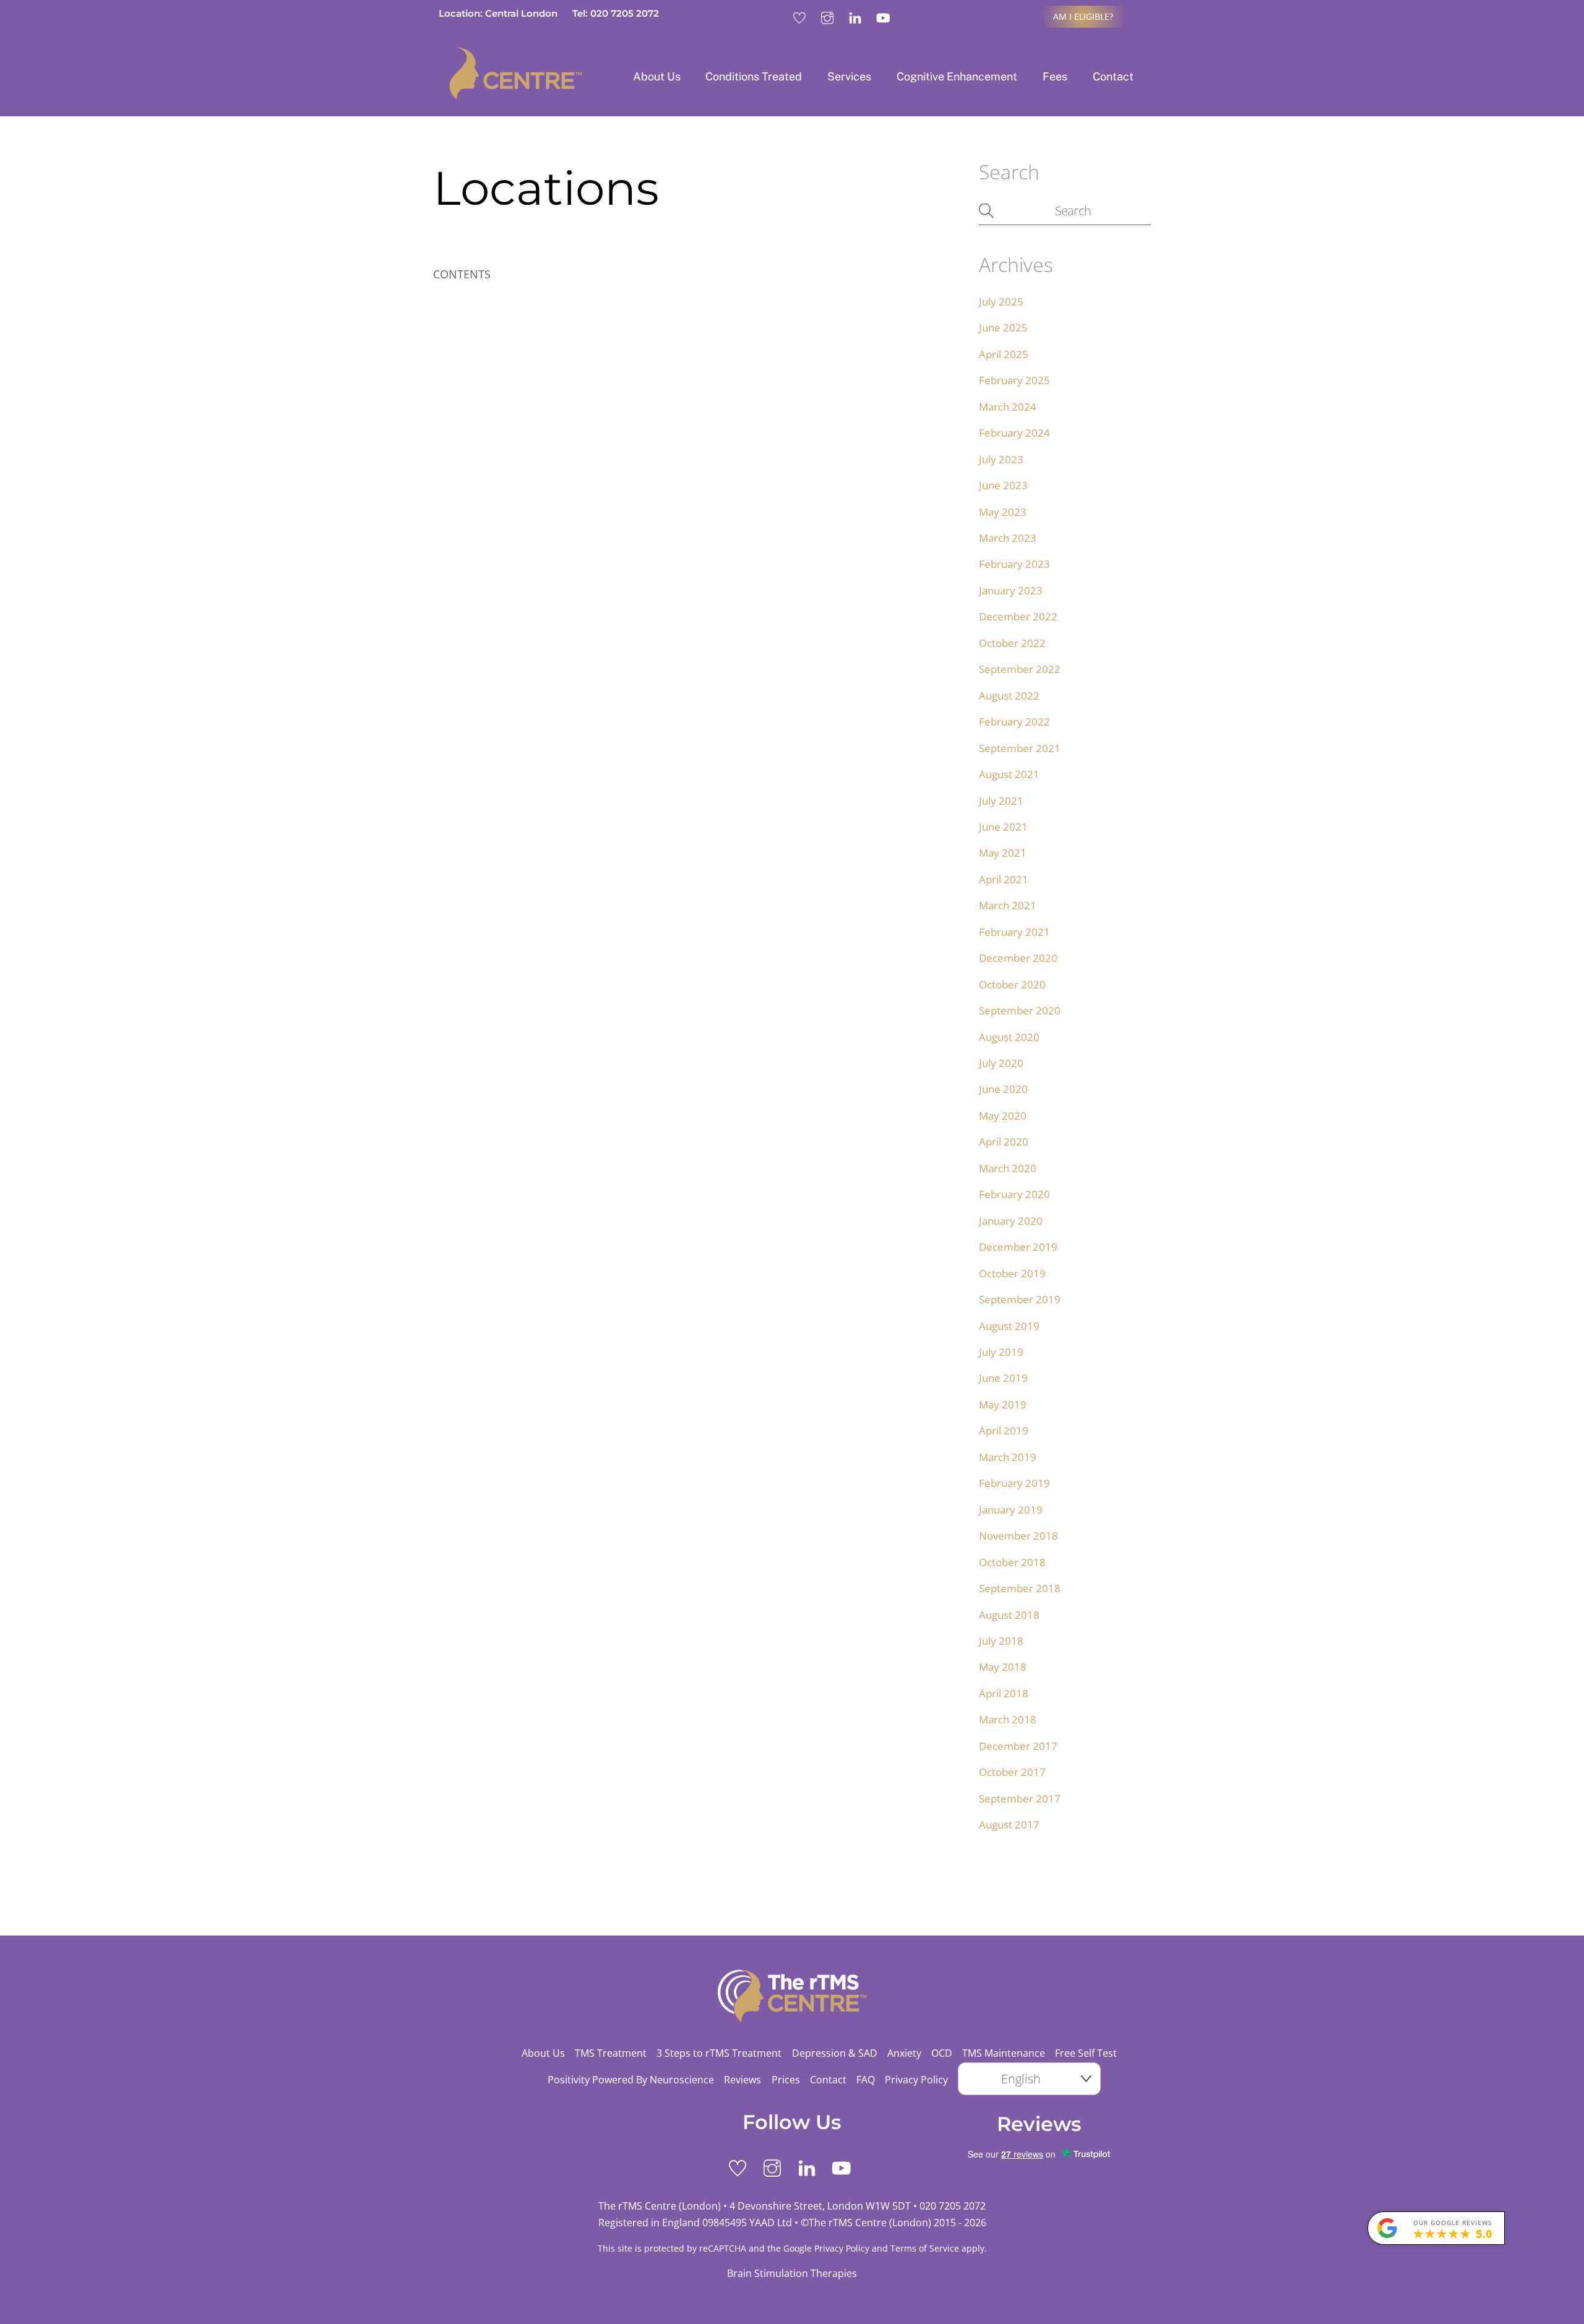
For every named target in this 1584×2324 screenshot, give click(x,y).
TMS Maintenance (1004, 2053)
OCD (942, 2053)
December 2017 (1018, 1746)
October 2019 (1012, 1273)
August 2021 (1009, 774)
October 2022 (1012, 643)
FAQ (866, 2080)
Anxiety (904, 2053)
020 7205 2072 (953, 2206)
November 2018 (1018, 1536)
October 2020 (1012, 984)
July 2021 (1001, 801)
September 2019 (1020, 1299)
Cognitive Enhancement (957, 76)
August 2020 (1009, 1037)
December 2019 (1018, 1247)
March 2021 (1008, 905)
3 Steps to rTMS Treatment (719, 2053)
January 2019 (1011, 1510)
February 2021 (1014, 932)
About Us (657, 76)
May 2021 (1003, 853)
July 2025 (1001, 302)
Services (849, 76)
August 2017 (1009, 1824)
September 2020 (1020, 1010)
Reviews (742, 2080)
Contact (1113, 76)
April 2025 (1004, 354)
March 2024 (1008, 407)
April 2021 (1004, 879)
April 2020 (1004, 1142)
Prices (786, 2080)
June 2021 (1003, 827)
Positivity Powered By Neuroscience (631, 2080)
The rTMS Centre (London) (870, 2223)
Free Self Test (1086, 2053)
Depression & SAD (835, 2053)
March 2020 (1008, 1168)
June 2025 (1003, 328)
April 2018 (1004, 1693)
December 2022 (1018, 616)
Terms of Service (925, 2248)
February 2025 (1014, 380)
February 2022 (1014, 722)
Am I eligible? (1083, 16)
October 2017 (1012, 1772)
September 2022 (1020, 669)
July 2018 (1001, 1641)
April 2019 (1004, 1430)
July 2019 (1001, 1352)
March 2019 (1008, 1457)
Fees (1055, 76)
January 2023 (1011, 590)
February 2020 (1014, 1194)
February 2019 (1014, 1483)
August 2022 (1009, 696)
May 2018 (1003, 1667)
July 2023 (1001, 459)
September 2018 (1020, 1588)
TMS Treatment (611, 2053)
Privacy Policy (916, 2080)
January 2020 (1011, 1221)
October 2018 (1012, 1562)
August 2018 (1009, 1615)
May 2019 (1003, 1404)
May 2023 (1003, 512)
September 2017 (1020, 1799)
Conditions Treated (754, 76)
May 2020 (1003, 1116)
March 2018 (1008, 1719)
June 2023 (1003, 485)
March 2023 (1008, 538)
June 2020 (1003, 1089)
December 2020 (1018, 958)
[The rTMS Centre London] (507, 95)
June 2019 (1003, 1378)
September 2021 (1020, 748)
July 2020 (1001, 1063)
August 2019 (1009, 1326)
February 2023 (1014, 564)
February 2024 (1014, 433)
